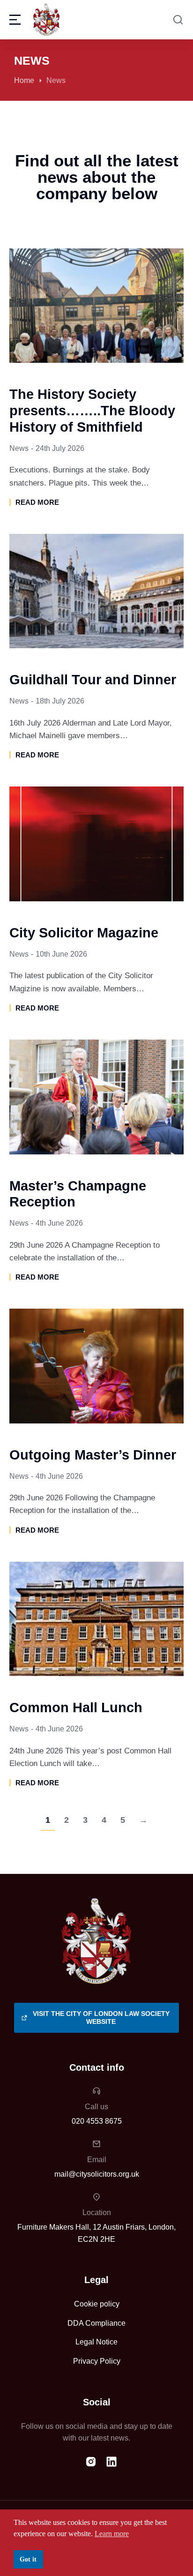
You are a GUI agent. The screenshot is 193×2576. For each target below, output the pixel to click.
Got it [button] (28, 2559)
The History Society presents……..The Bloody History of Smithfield (92, 411)
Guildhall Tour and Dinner (93, 680)
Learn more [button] (112, 2534)
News (19, 448)
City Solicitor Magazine (84, 933)
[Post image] (96, 306)
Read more (37, 502)
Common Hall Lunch (76, 1707)
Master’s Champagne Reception (78, 1194)
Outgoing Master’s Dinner (93, 1455)
